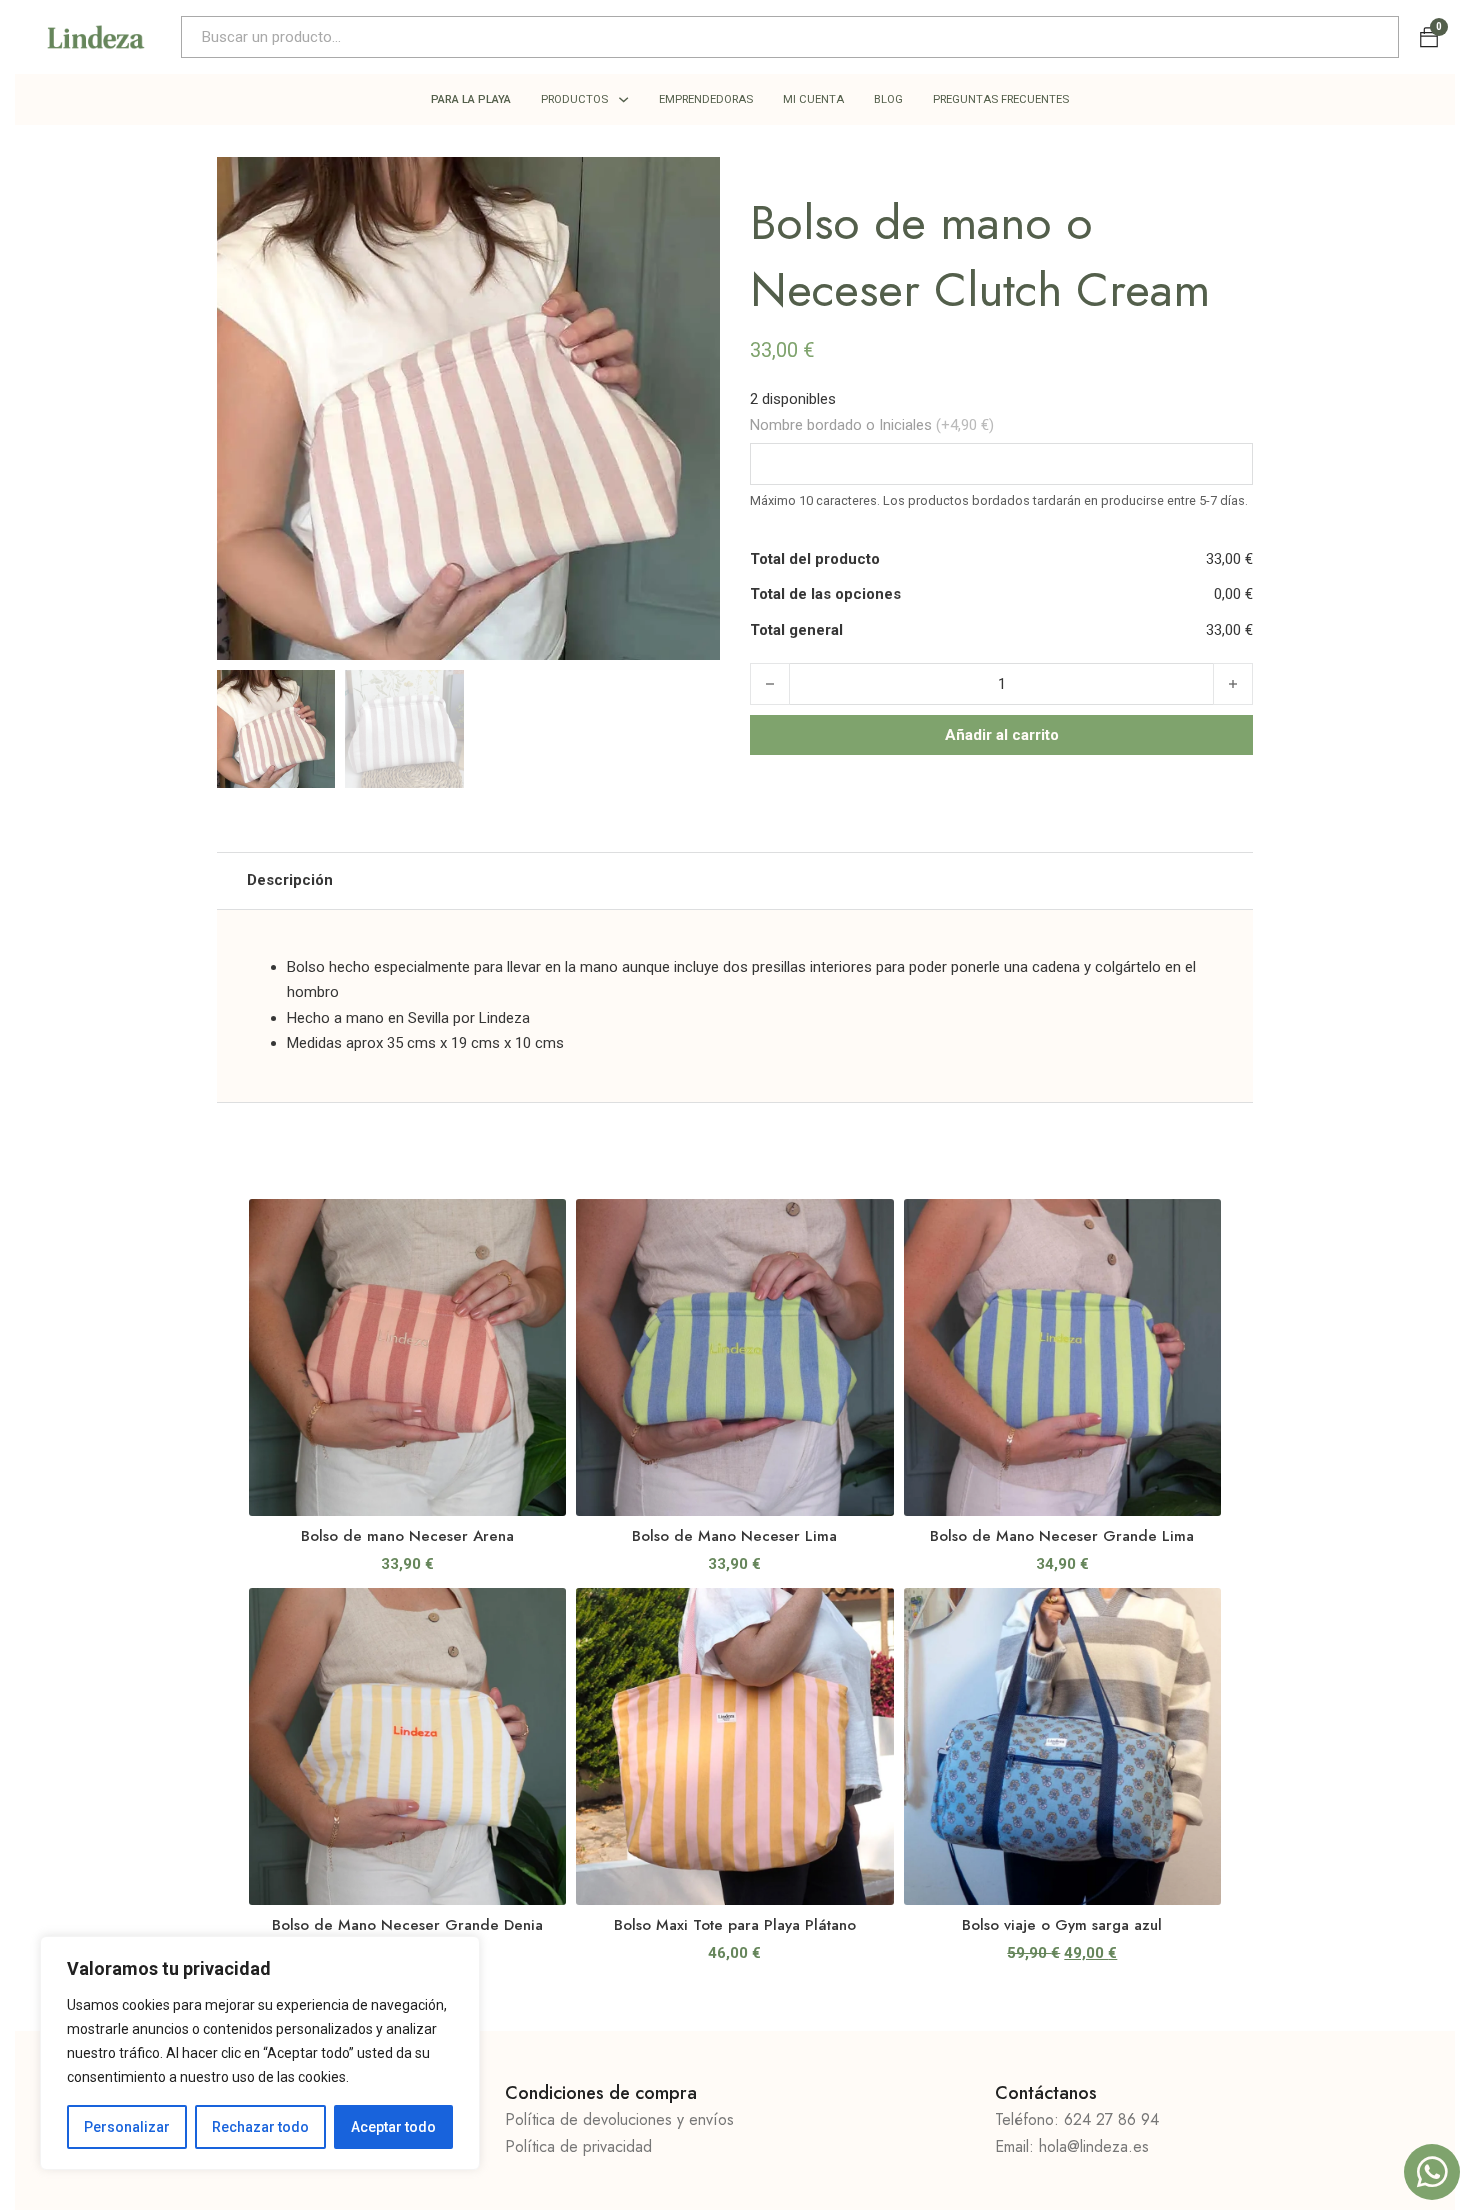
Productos (574, 99)
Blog (888, 99)
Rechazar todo (260, 2127)
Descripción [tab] (290, 880)
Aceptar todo (393, 2127)
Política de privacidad (578, 2146)
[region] (260, 2053)
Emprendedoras (706, 99)
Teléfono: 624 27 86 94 (1077, 2119)
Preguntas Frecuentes (1001, 99)
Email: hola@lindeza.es (1072, 2146)
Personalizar (127, 2127)
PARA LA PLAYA (471, 99)
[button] (693, 184)
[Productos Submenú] (623, 99)
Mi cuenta (813, 99)
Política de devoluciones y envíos (619, 2119)
